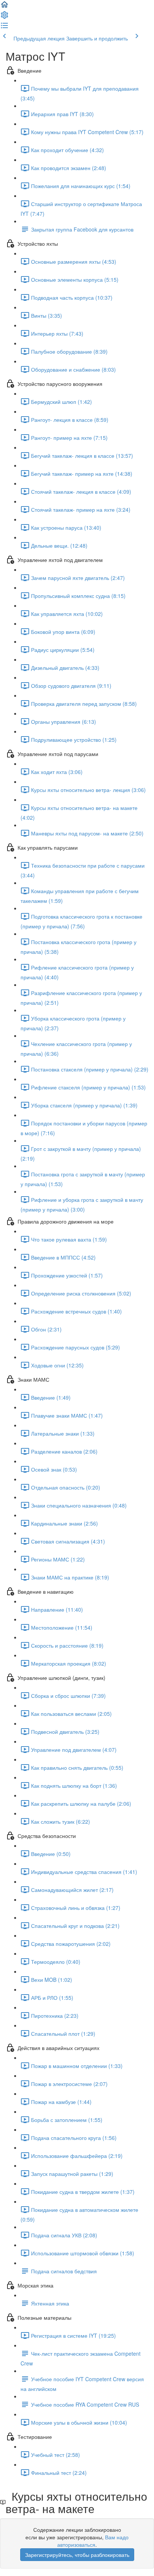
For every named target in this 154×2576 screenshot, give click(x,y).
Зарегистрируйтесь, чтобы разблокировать (77, 2555)
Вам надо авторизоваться (93, 2541)
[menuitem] (4, 17)
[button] (4, 7)
